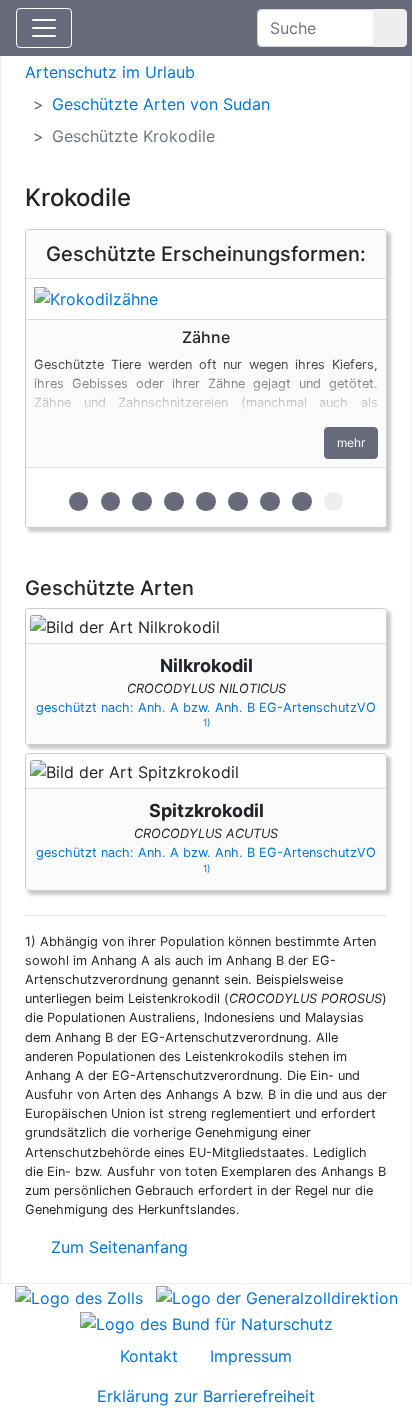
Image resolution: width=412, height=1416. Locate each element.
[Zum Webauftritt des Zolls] (79, 1296)
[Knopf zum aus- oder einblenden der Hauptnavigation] (44, 28)
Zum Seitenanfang (117, 1247)
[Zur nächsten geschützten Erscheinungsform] (206, 299)
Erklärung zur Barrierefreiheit (206, 1396)
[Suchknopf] (390, 28)
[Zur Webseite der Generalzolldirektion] (277, 1296)
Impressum (251, 1356)
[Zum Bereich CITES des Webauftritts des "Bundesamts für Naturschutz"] (206, 1322)
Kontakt (149, 1356)
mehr (351, 442)
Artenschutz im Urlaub (110, 72)
